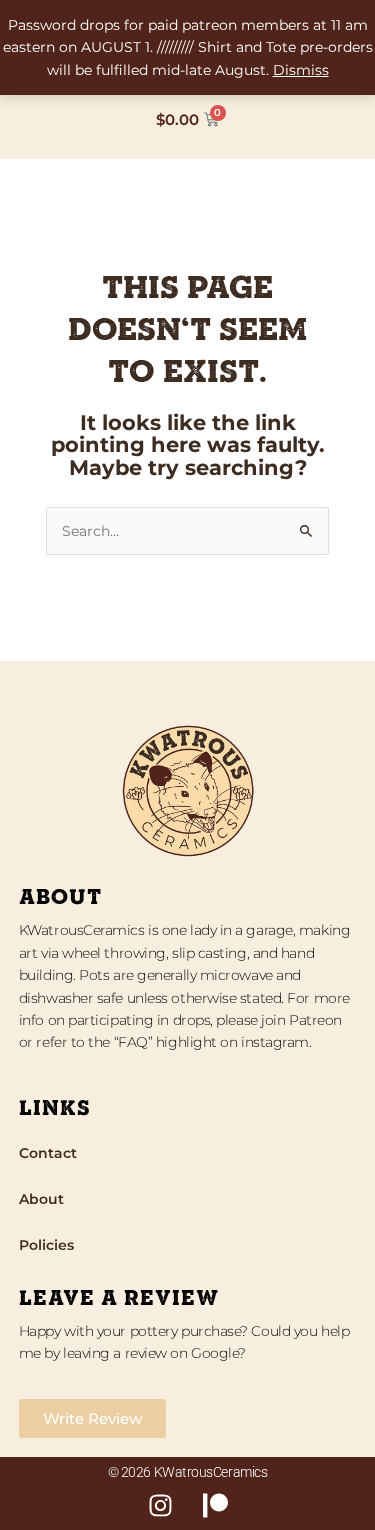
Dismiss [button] (301, 70)
